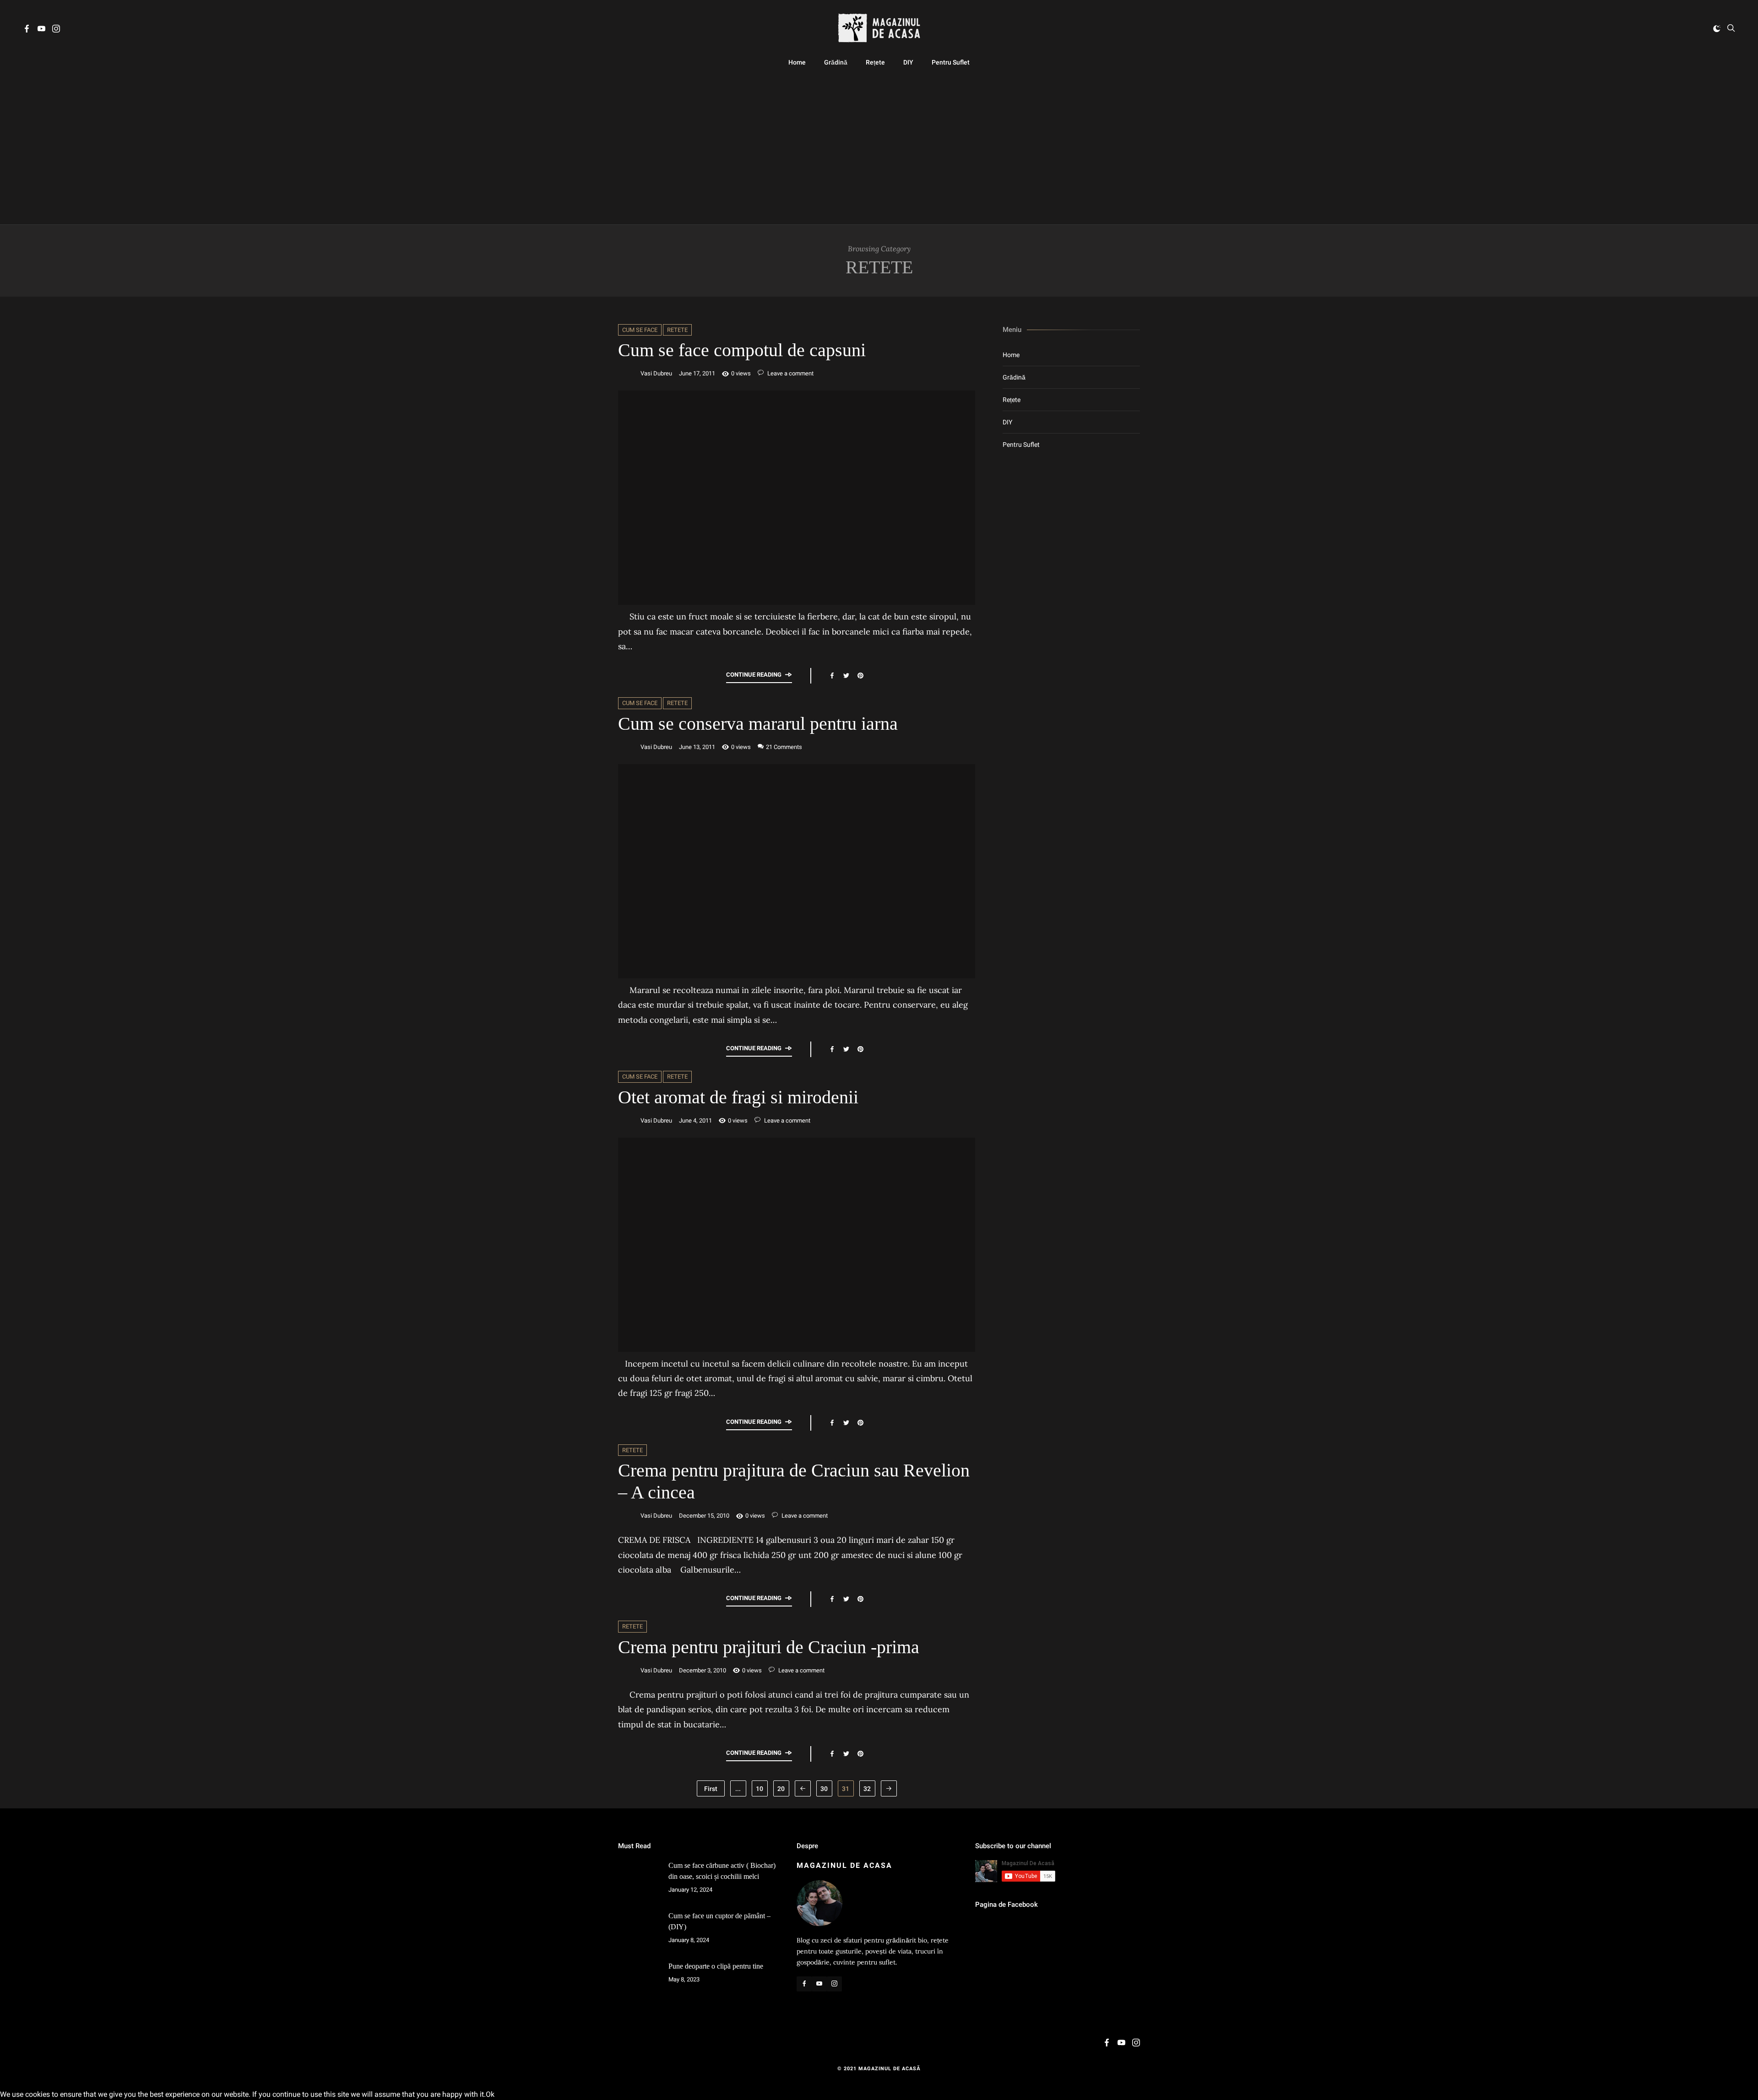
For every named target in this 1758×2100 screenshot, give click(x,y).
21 (784, 747)
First (711, 1789)
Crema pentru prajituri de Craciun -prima (769, 1647)
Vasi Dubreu (656, 373)
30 (824, 1789)
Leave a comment (790, 373)
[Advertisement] (879, 147)
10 (760, 1789)
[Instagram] (56, 30)
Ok (490, 2094)
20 (781, 1789)
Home (797, 62)
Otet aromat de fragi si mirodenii (738, 1097)
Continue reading (754, 675)
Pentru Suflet (951, 62)
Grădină (836, 62)
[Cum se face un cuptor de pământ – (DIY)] (639, 1931)
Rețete (875, 62)
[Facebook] (27, 30)
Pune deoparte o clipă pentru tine (716, 1966)
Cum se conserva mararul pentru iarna (758, 724)
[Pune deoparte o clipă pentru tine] (639, 1981)
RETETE (677, 330)
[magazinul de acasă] (879, 28)
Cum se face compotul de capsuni (742, 350)
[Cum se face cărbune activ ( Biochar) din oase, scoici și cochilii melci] (639, 1881)
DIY (908, 62)
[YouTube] (41, 30)
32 (867, 1789)
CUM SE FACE (640, 330)
